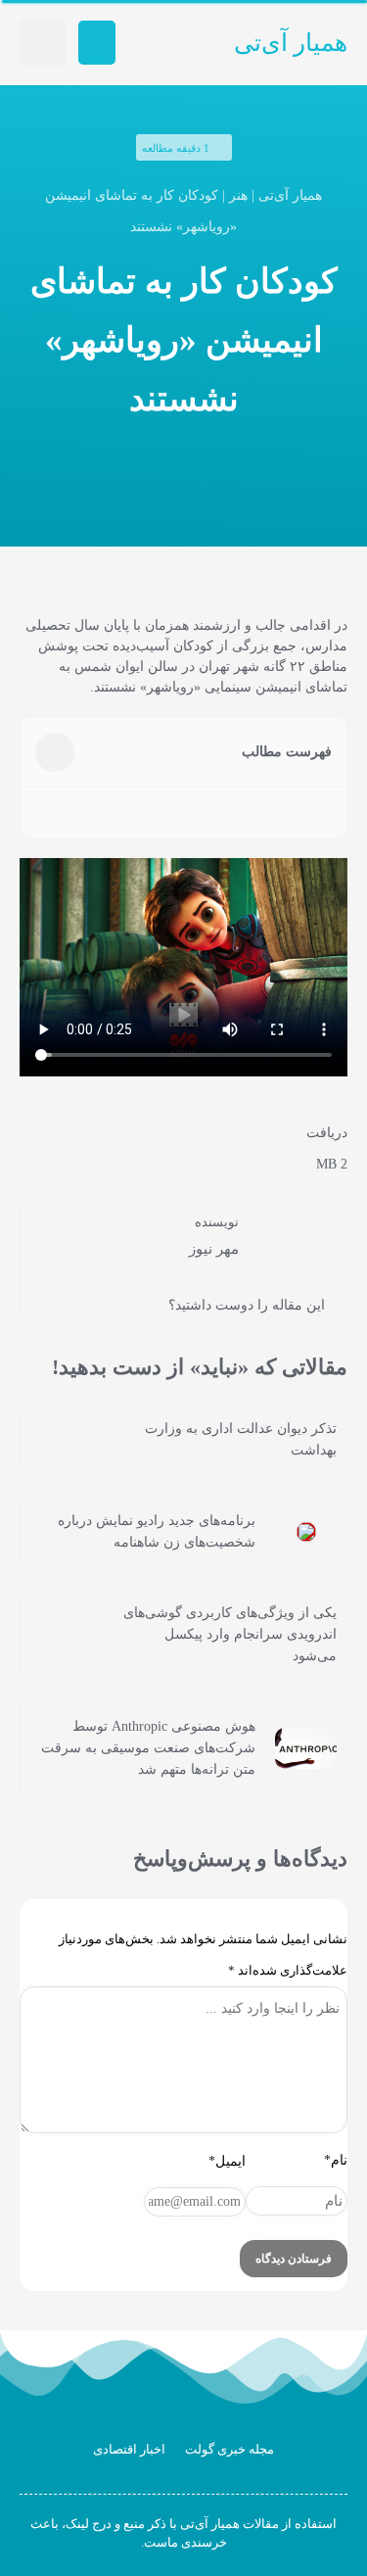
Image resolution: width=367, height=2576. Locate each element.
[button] (97, 43)
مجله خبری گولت (229, 2449)
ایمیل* (227, 2161)
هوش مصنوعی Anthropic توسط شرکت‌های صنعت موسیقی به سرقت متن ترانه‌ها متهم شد (148, 1748)
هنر (238, 195)
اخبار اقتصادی (129, 2449)
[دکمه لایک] (67, 1304)
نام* (336, 2160)
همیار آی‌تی (291, 43)
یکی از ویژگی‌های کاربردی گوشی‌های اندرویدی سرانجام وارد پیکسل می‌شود (230, 1634)
